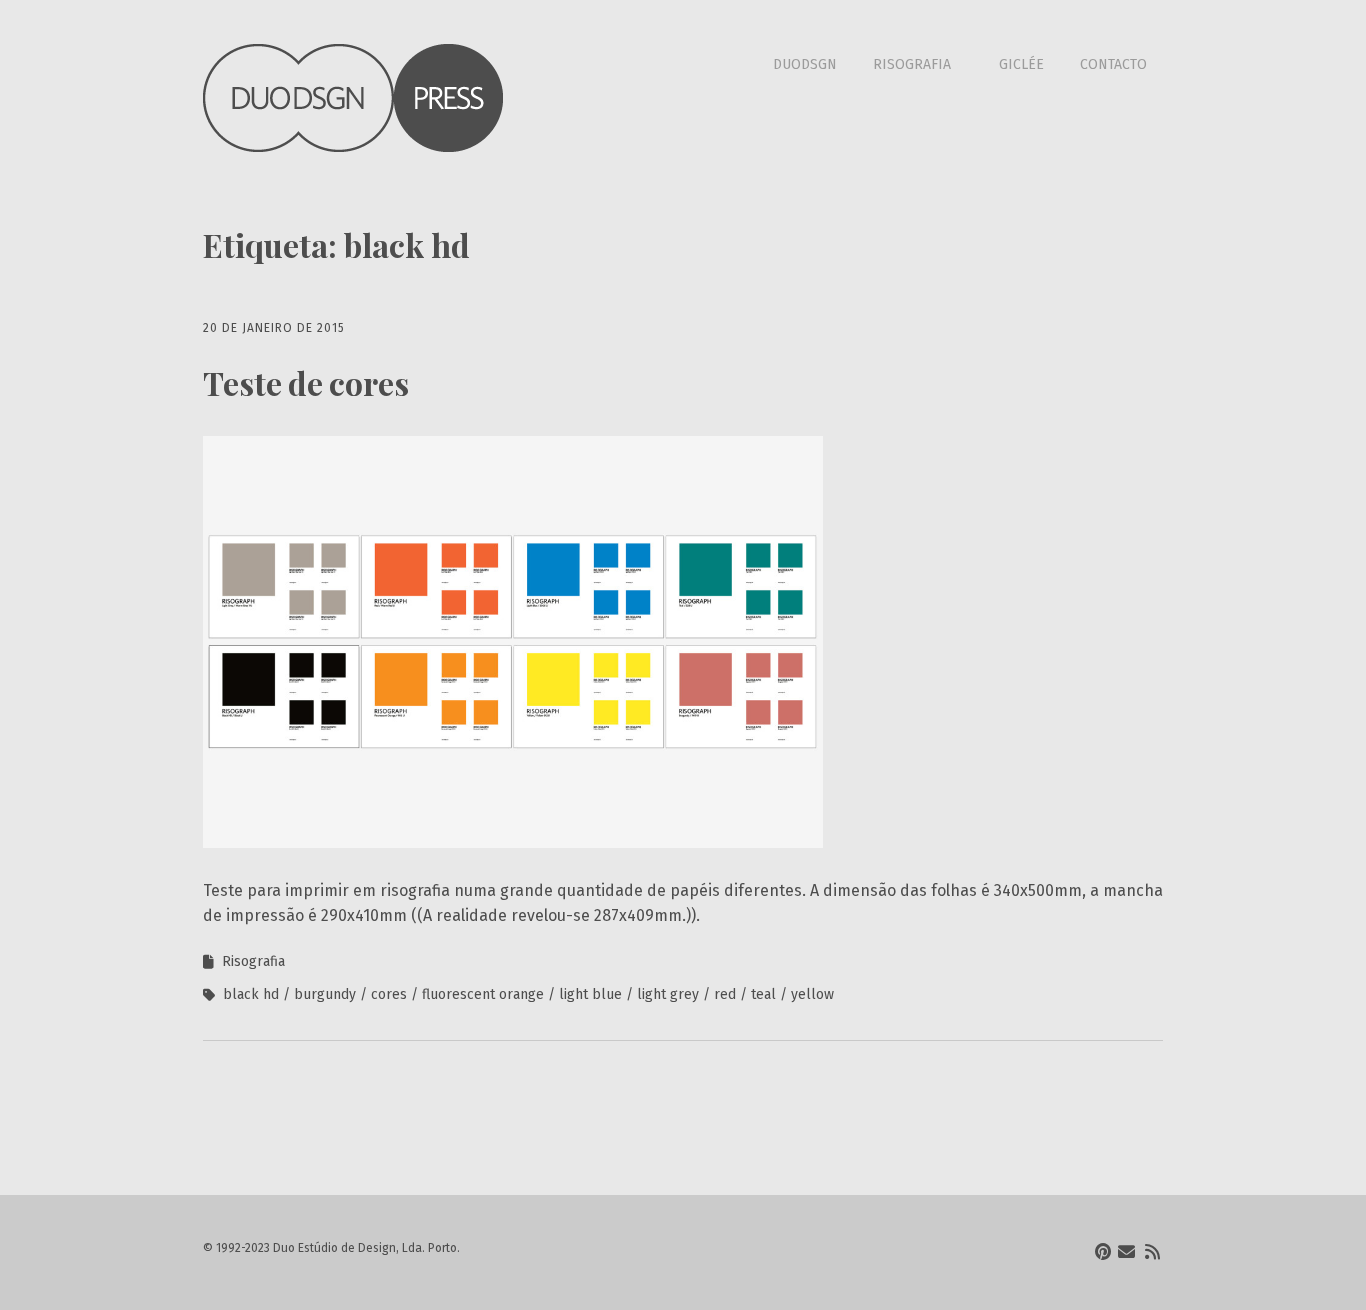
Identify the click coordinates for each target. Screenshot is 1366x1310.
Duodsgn (805, 64)
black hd (251, 994)
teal (763, 994)
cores (389, 994)
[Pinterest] (1103, 1252)
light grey (668, 994)
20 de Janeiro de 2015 (274, 328)
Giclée (1021, 64)
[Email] (1126, 1252)
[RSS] (1152, 1252)
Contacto (1113, 64)
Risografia (912, 64)
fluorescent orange (483, 994)
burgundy (325, 994)
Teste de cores (306, 382)
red (725, 994)
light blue (590, 994)
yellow (812, 994)
